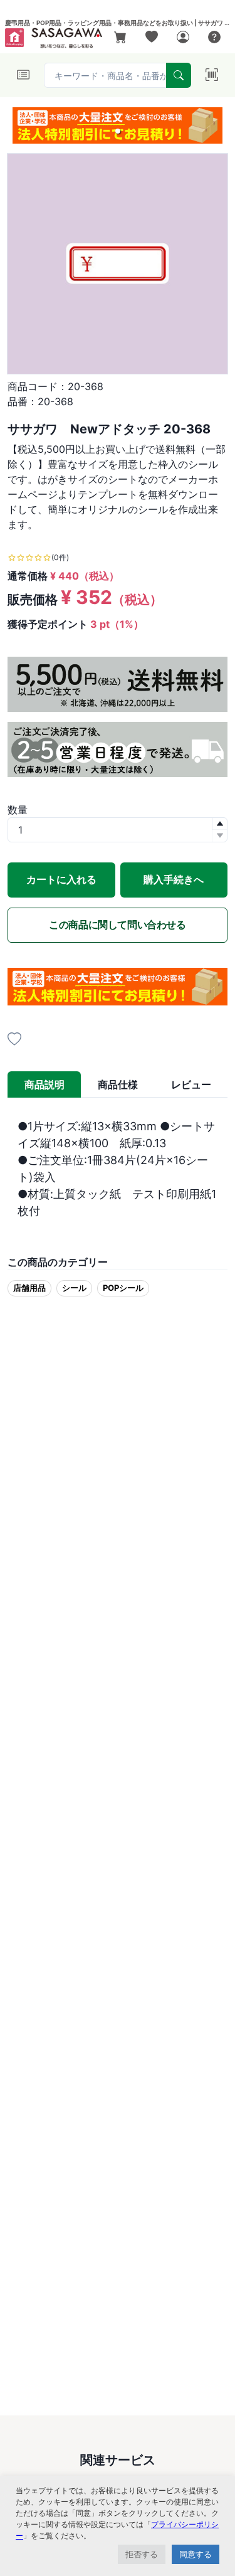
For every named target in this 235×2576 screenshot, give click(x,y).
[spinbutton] (118, 830)
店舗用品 (29, 1288)
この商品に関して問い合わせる (117, 925)
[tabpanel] (118, 1169)
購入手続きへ (174, 879)
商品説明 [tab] (44, 1084)
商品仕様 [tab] (118, 1084)
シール (74, 1288)
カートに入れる (61, 879)
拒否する (142, 2554)
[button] (118, 131)
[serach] (179, 75)
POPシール (123, 1288)
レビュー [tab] (191, 1084)
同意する (196, 2554)
